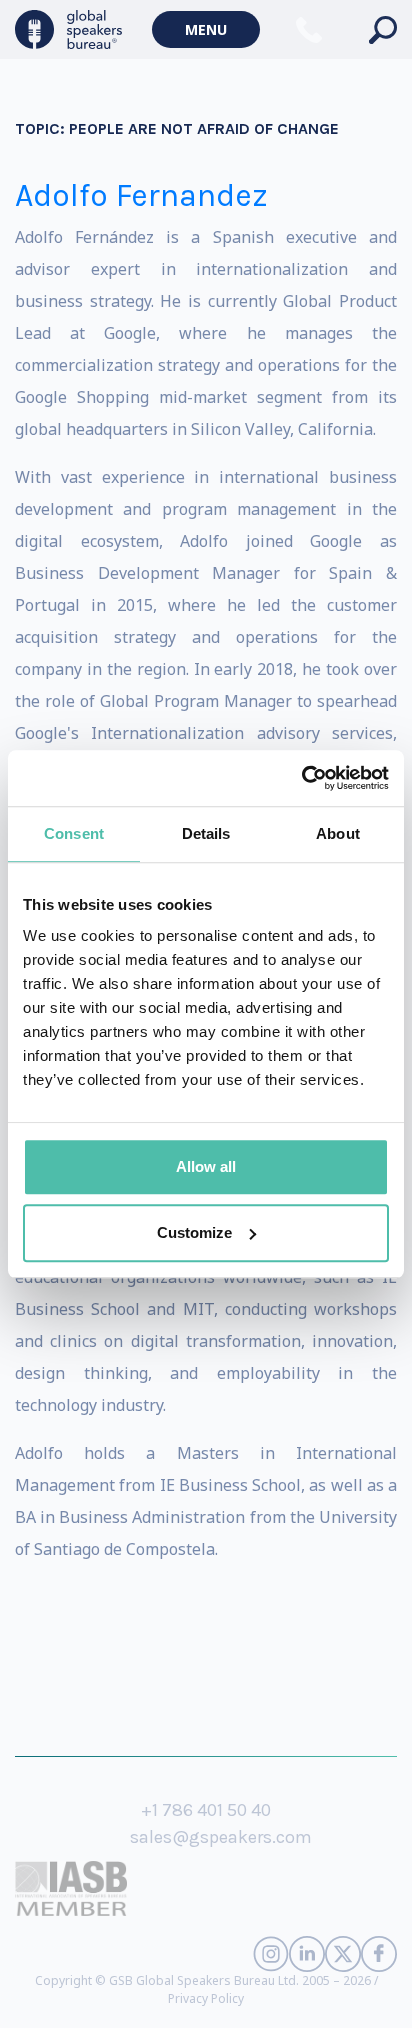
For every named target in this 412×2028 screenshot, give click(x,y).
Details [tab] (206, 833)
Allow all (206, 1166)
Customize (194, 1232)
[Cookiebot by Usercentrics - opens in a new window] (301, 778)
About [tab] (338, 833)
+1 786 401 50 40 (206, 1810)
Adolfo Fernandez (141, 195)
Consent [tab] (74, 833)
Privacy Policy (206, 1998)
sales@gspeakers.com (221, 1837)
